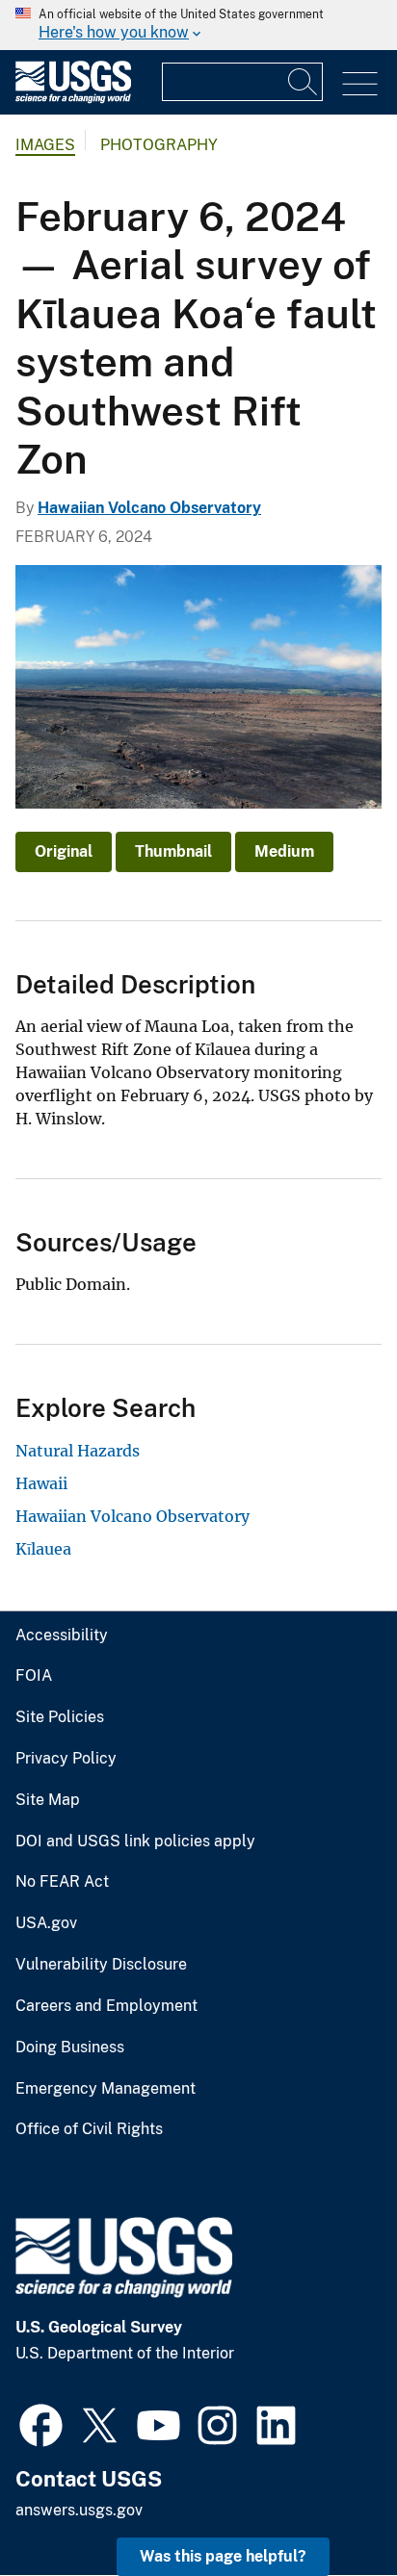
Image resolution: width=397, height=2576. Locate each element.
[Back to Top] (327, 2506)
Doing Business (70, 2048)
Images (45, 145)
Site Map (48, 1800)
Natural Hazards (78, 1451)
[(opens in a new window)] (41, 2423)
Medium (284, 851)
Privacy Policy (66, 1759)
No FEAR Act (62, 1882)
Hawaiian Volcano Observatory (149, 508)
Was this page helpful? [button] (223, 2556)
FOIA (34, 1676)
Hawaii (41, 1483)
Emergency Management (106, 2089)
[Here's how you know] (198, 25)
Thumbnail (173, 851)
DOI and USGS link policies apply (135, 1842)
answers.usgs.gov (79, 2510)
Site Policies (60, 1717)
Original (64, 851)
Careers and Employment (106, 2006)
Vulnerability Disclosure (101, 1965)
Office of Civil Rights (89, 2129)
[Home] (73, 99)
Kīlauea (43, 1549)
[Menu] (360, 84)
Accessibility (62, 1636)
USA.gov (46, 1923)
